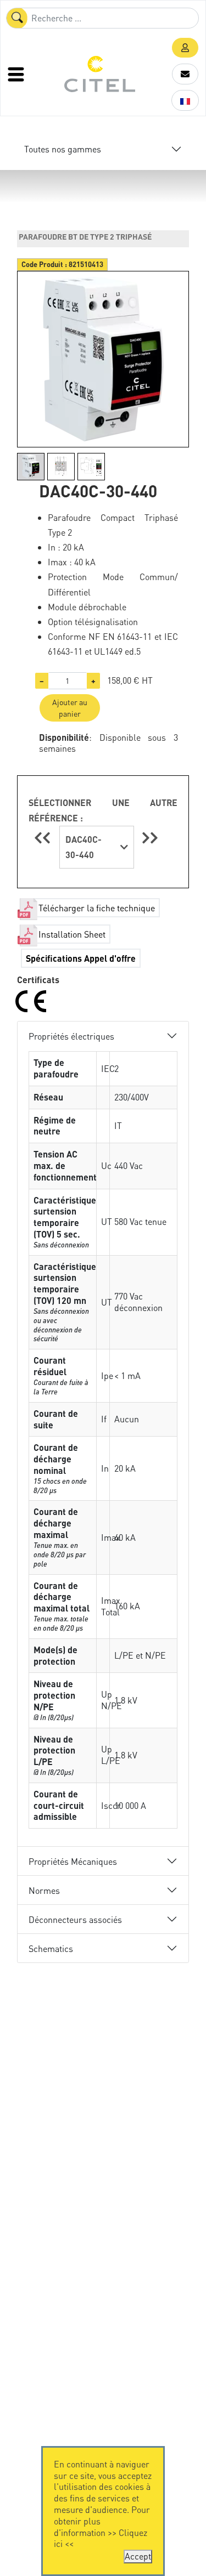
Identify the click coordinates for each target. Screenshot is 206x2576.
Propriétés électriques (71, 1036)
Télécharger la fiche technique (97, 908)
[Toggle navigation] (17, 74)
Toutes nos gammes (63, 149)
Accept (138, 2556)
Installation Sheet (72, 934)
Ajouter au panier (70, 708)
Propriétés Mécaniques (73, 1861)
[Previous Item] (44, 838)
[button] (185, 48)
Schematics (51, 1948)
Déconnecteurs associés (75, 1919)
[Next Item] (150, 838)
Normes (44, 1890)
